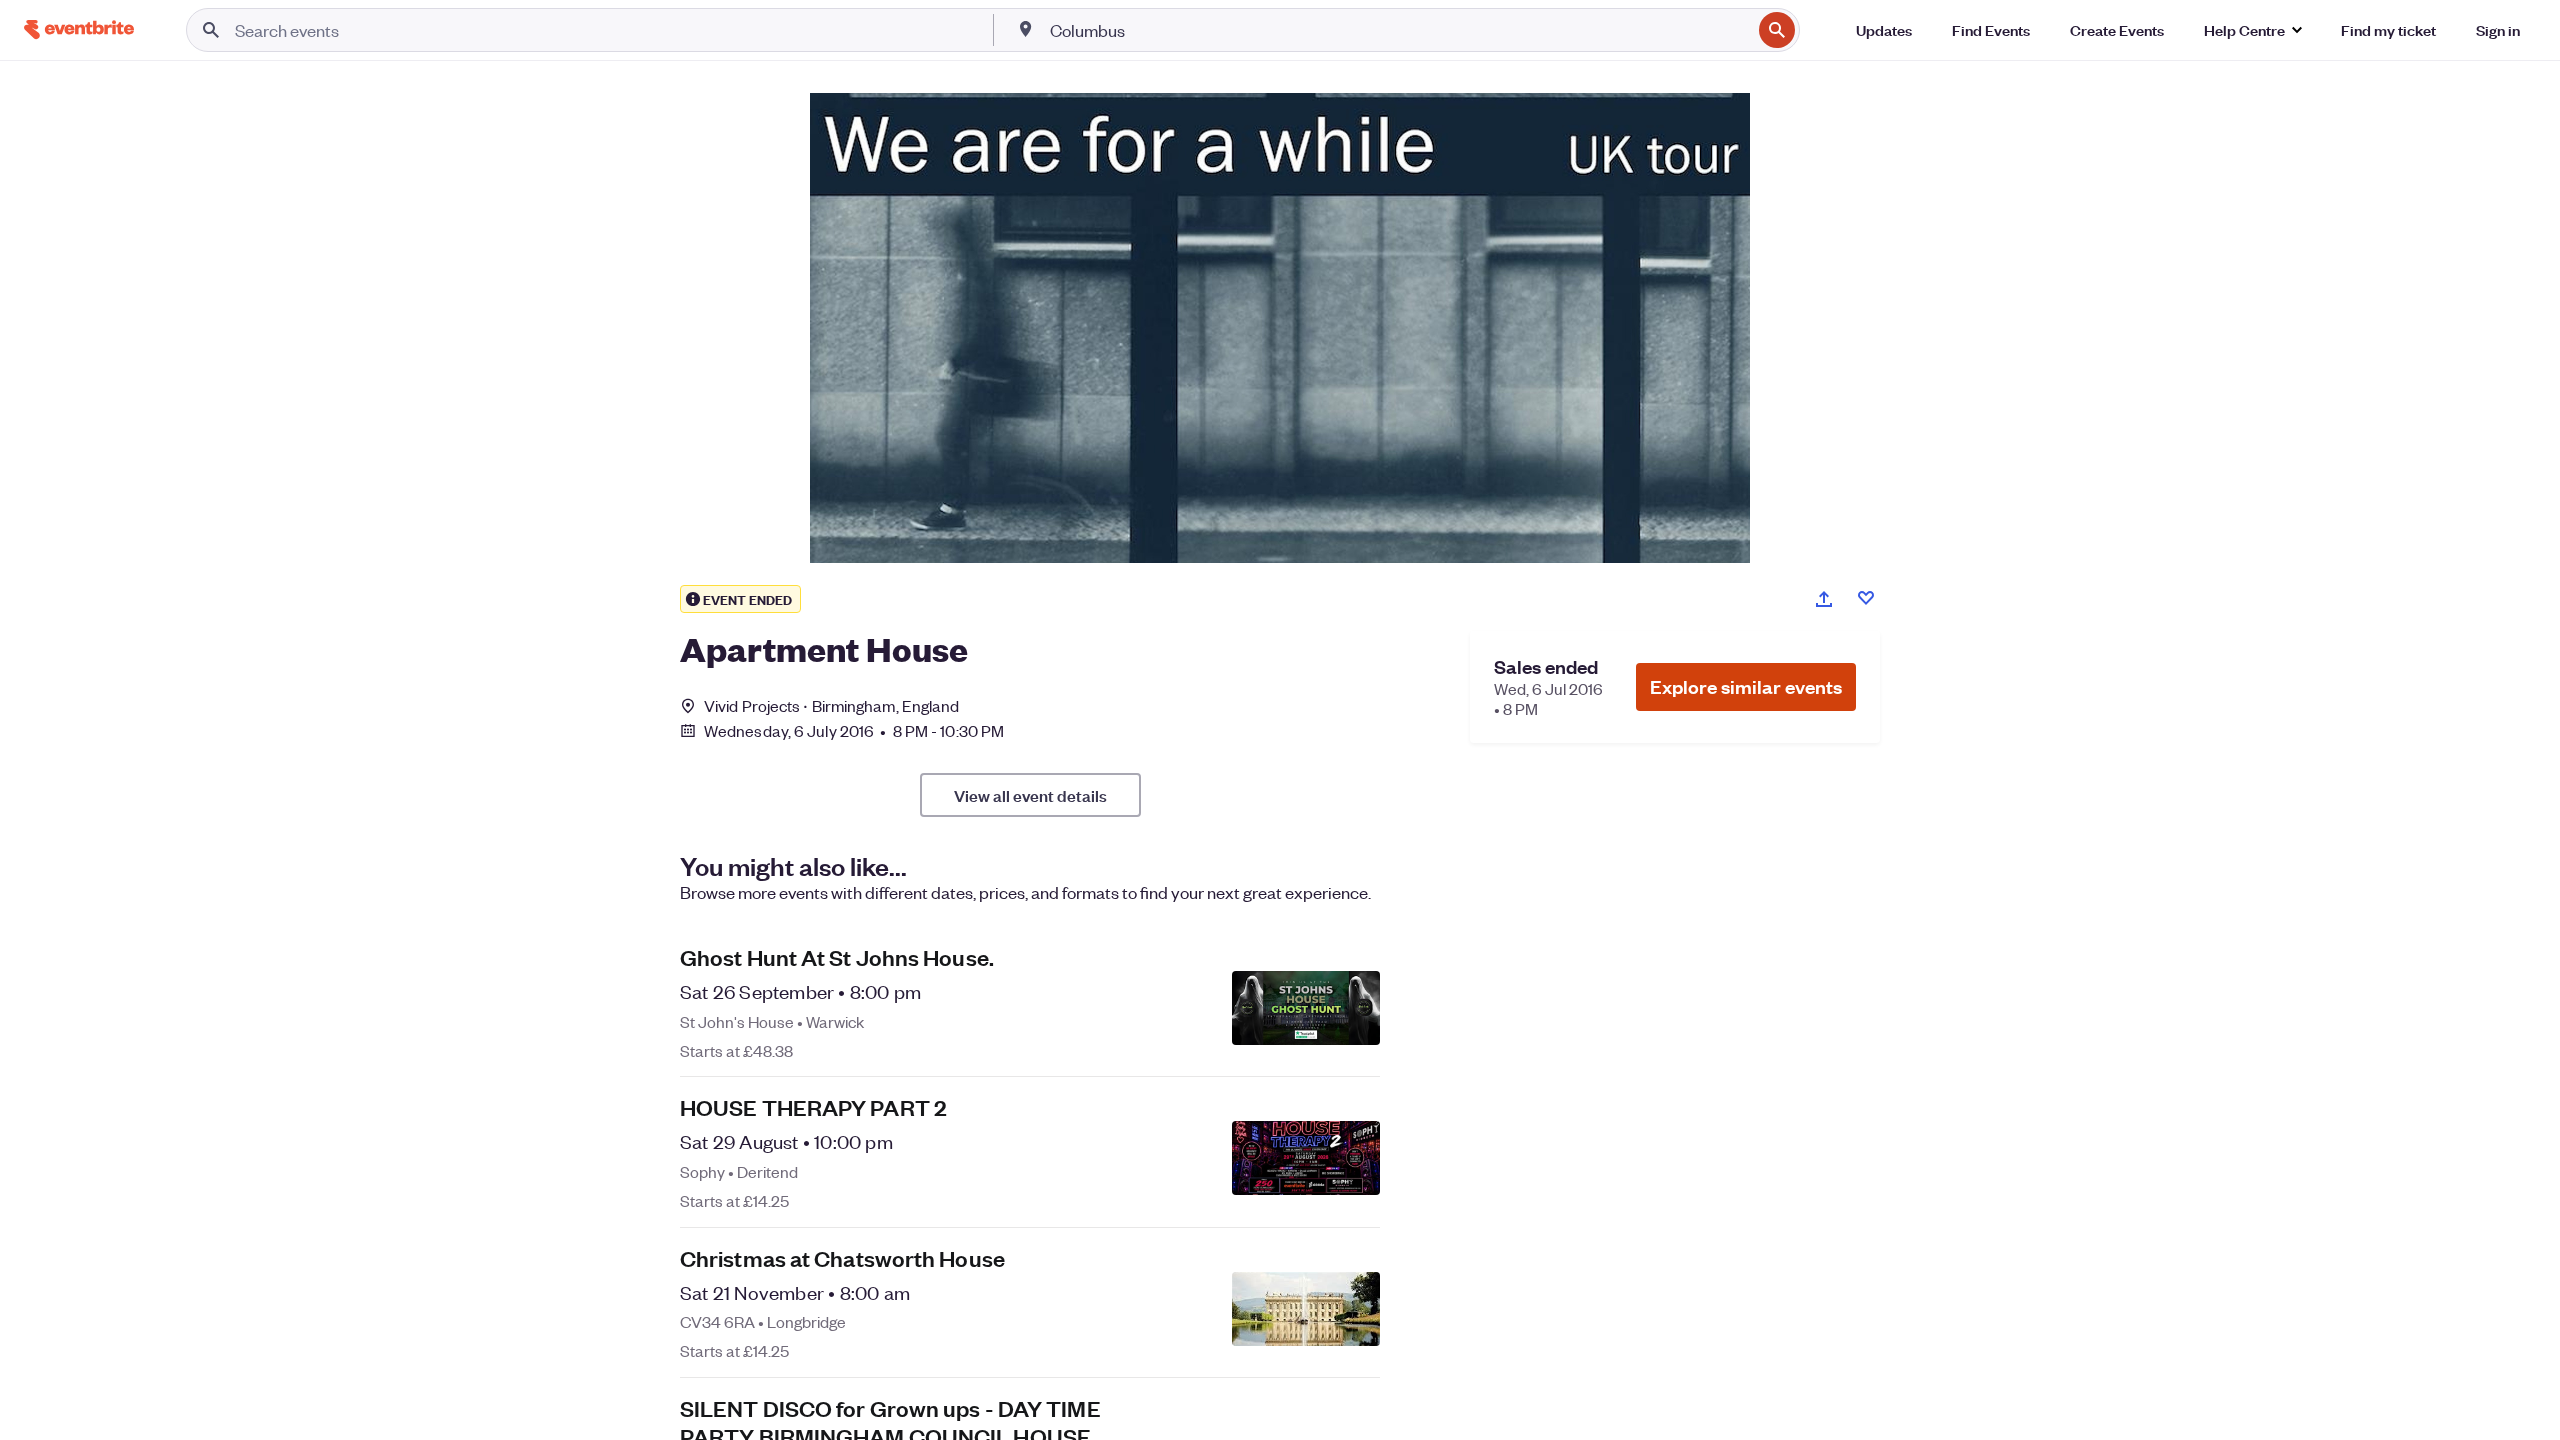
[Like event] (1866, 598)
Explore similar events (1746, 686)
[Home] (79, 29)
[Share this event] (1824, 599)
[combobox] (1398, 30)
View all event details (1030, 795)
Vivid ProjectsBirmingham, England (831, 705)
